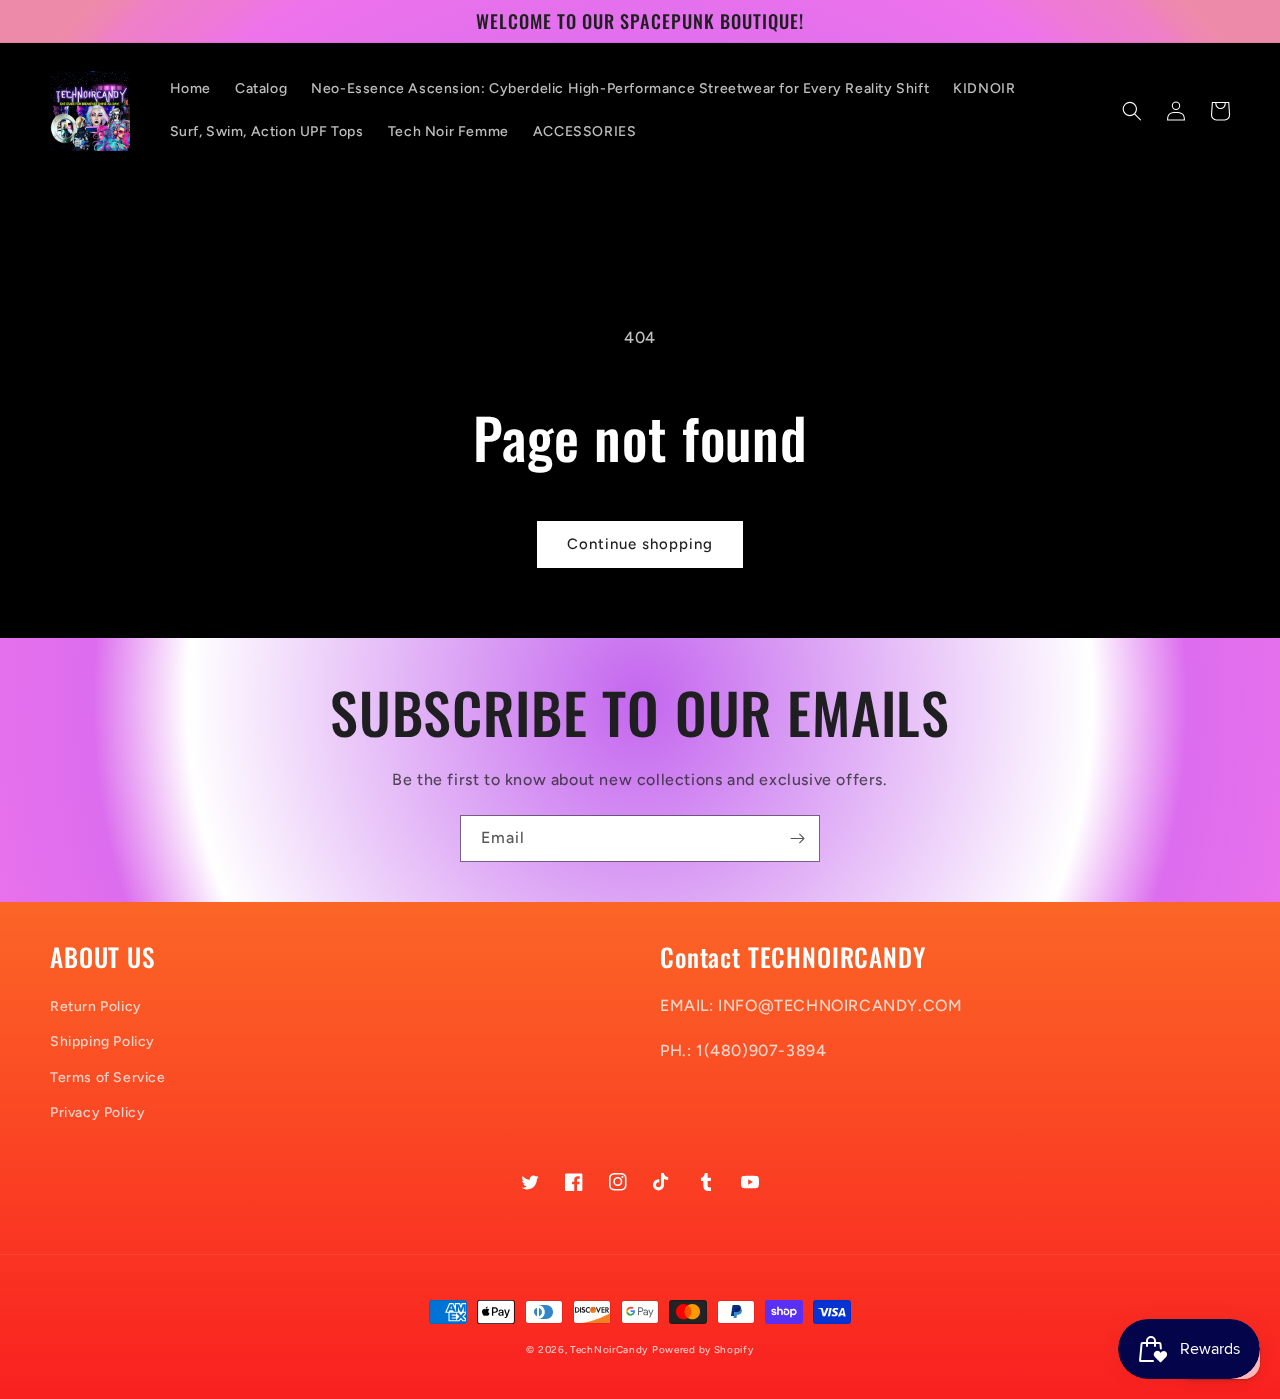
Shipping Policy (102, 1041)
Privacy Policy (97, 1112)
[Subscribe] (797, 838)
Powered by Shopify (703, 1349)
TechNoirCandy (609, 1349)
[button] (1132, 111)
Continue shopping (640, 544)
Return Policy (96, 1006)
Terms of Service (108, 1077)
